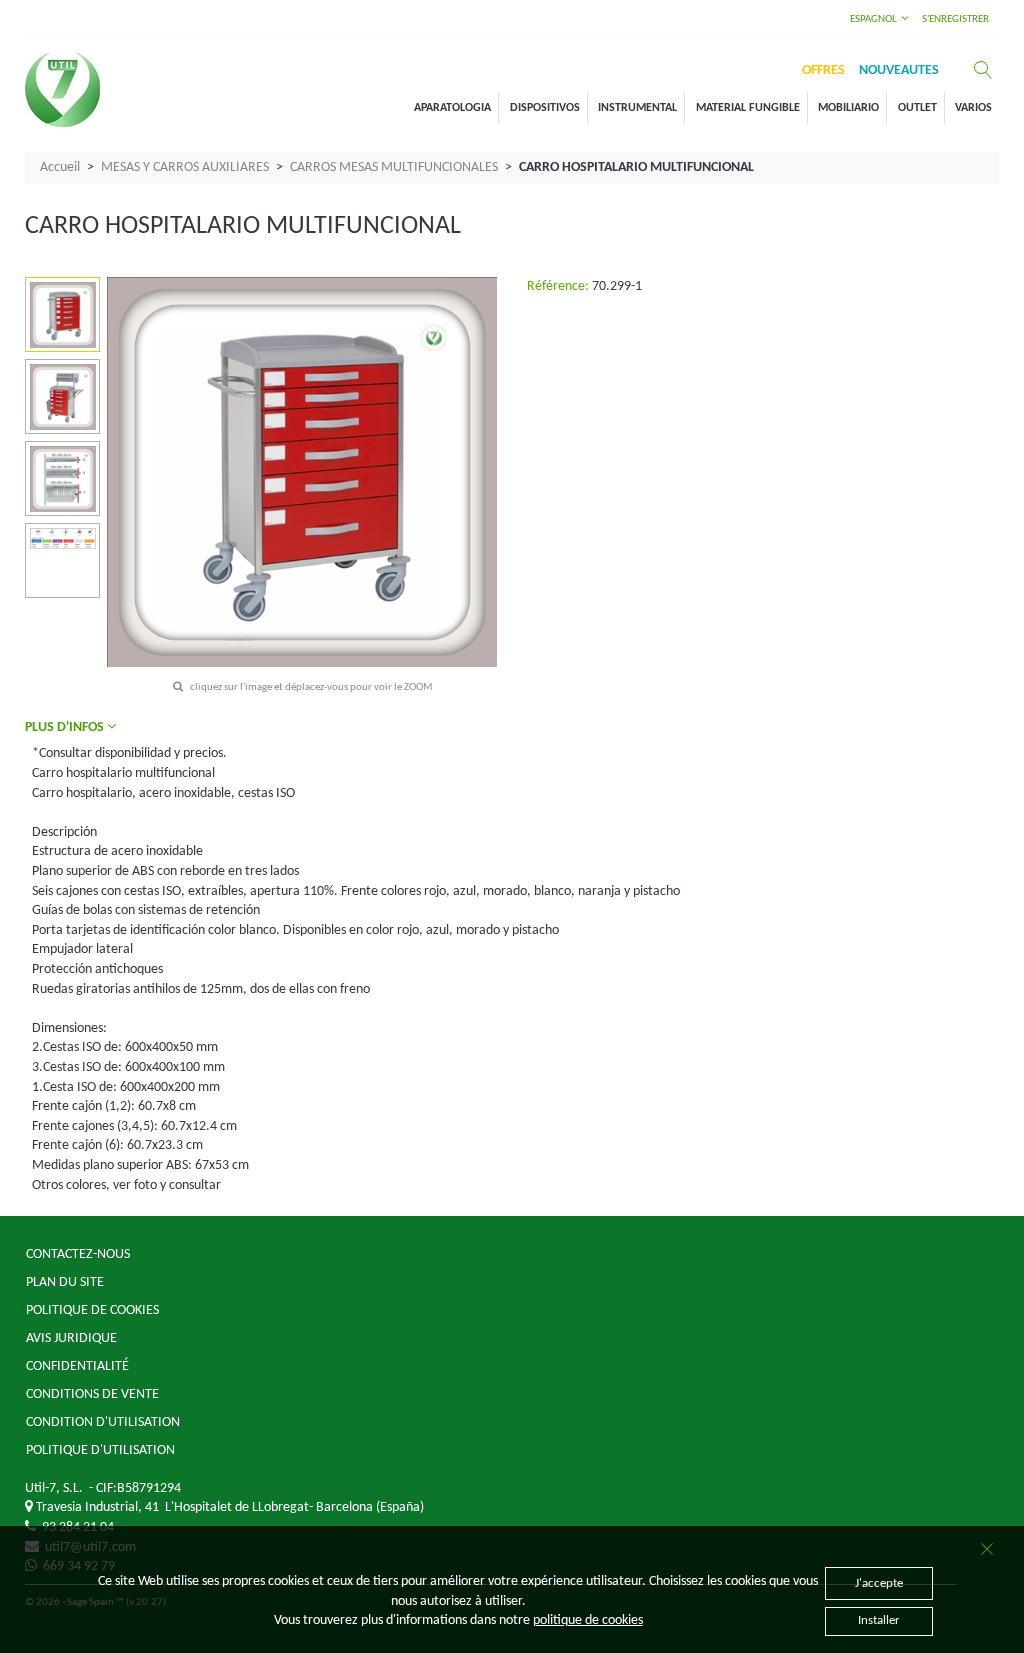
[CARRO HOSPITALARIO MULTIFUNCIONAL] (63, 315)
